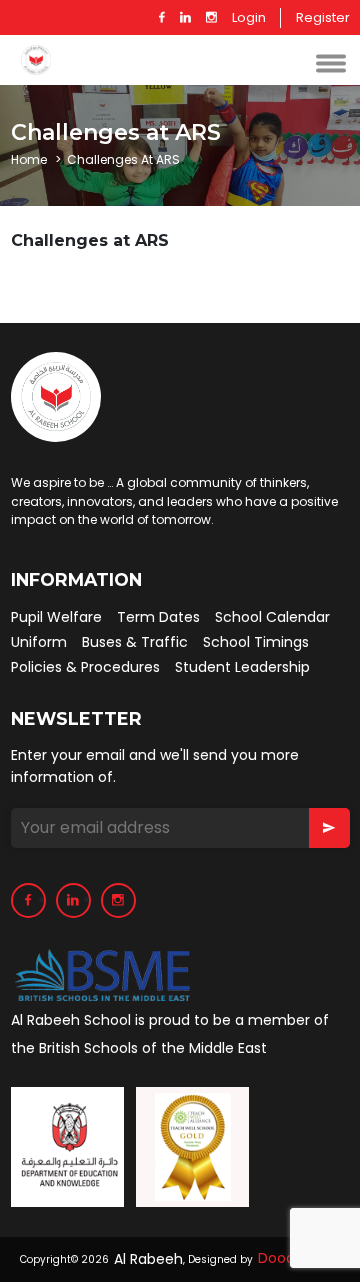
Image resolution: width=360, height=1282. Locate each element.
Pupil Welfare (56, 617)
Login (249, 17)
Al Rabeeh (148, 1260)
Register (323, 17)
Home (29, 160)
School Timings (256, 642)
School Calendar (272, 617)
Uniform (39, 642)
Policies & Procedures (85, 667)
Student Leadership (242, 667)
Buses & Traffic (135, 642)
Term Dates (158, 617)
